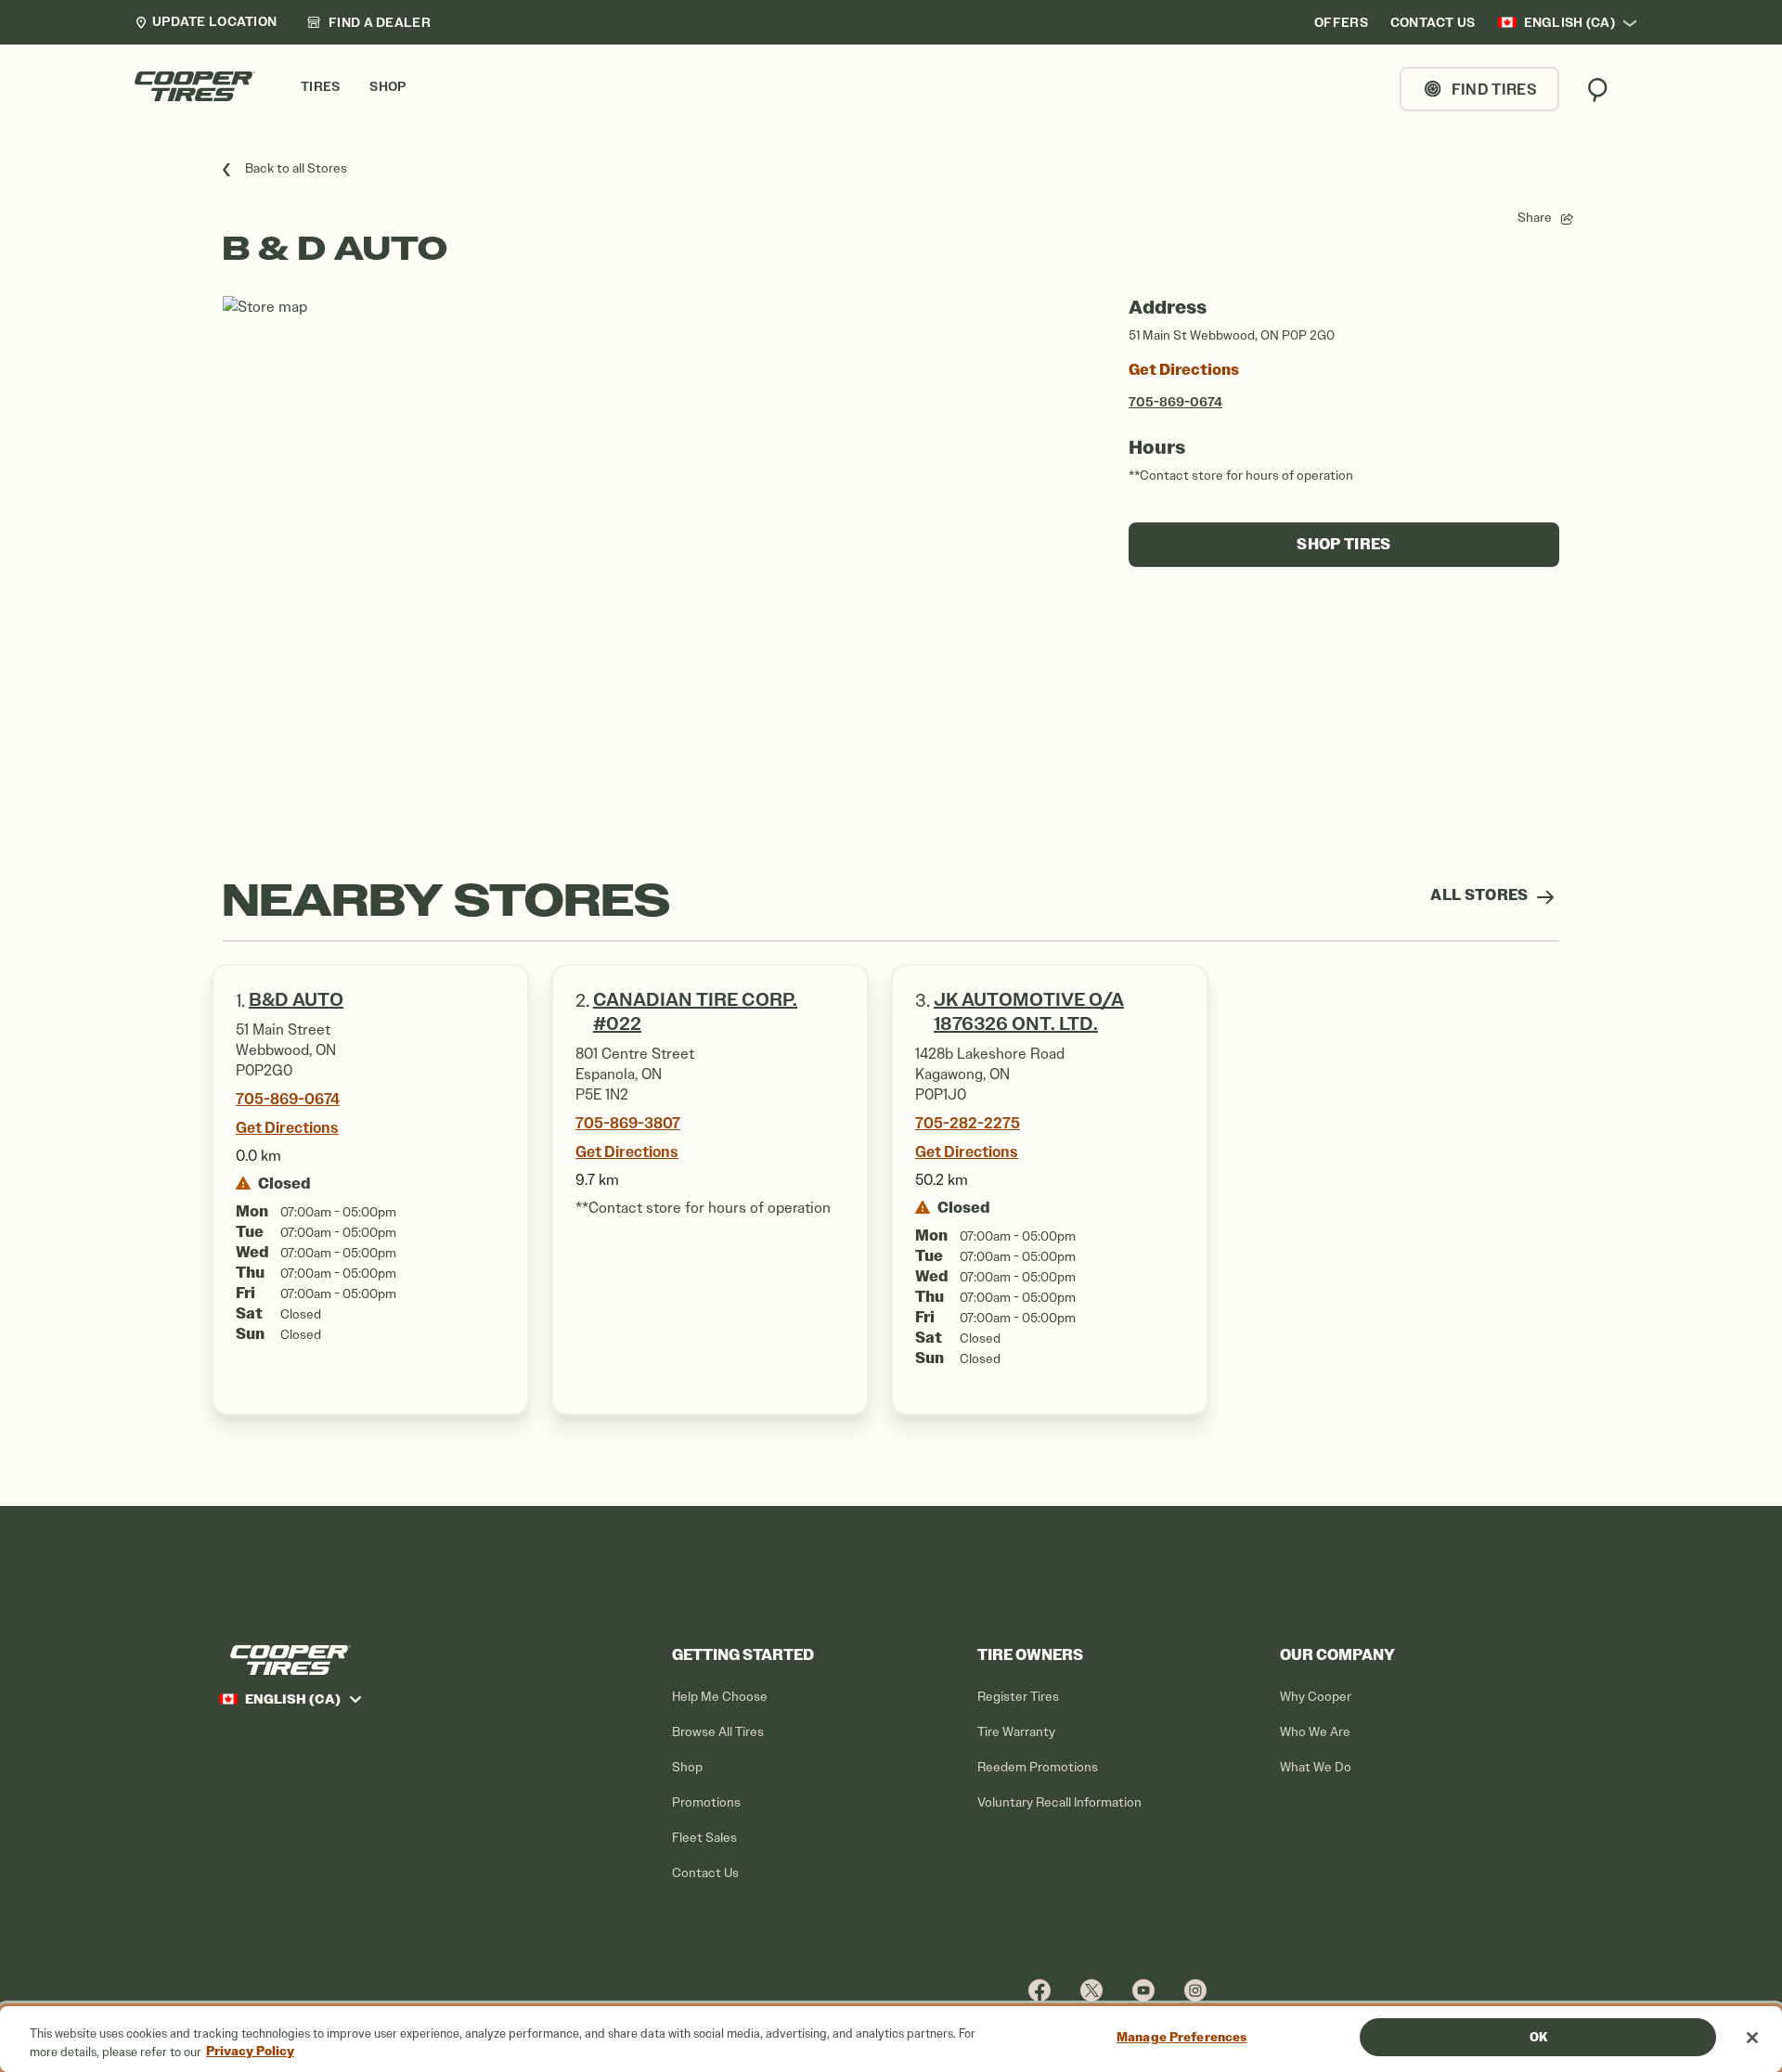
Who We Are (1315, 1732)
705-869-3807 (628, 1123)
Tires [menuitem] (320, 87)
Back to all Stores (296, 168)
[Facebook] (1039, 1990)
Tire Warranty (1016, 1732)
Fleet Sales (704, 1838)
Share (1535, 218)
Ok (1538, 2037)
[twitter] (1091, 1990)
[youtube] (1143, 1990)
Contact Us (705, 1873)
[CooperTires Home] (195, 86)
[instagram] (1195, 1990)
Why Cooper (1316, 1697)
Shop (687, 1767)
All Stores (1481, 895)
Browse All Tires (718, 1732)
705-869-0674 (1175, 402)
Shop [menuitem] (387, 87)
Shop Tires (1343, 544)
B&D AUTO (296, 1000)
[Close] (1752, 2038)
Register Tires (1018, 1697)
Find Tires (1494, 89)
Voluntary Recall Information (1059, 1802)
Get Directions (1184, 370)
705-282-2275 (968, 1123)
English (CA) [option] (1569, 22)
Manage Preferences (1182, 2037)
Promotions (706, 1802)
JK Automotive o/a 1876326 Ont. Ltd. (1029, 1012)
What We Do (1316, 1767)
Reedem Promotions (1038, 1767)
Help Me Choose (720, 1697)
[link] (368, 22)
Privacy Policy (250, 2052)
